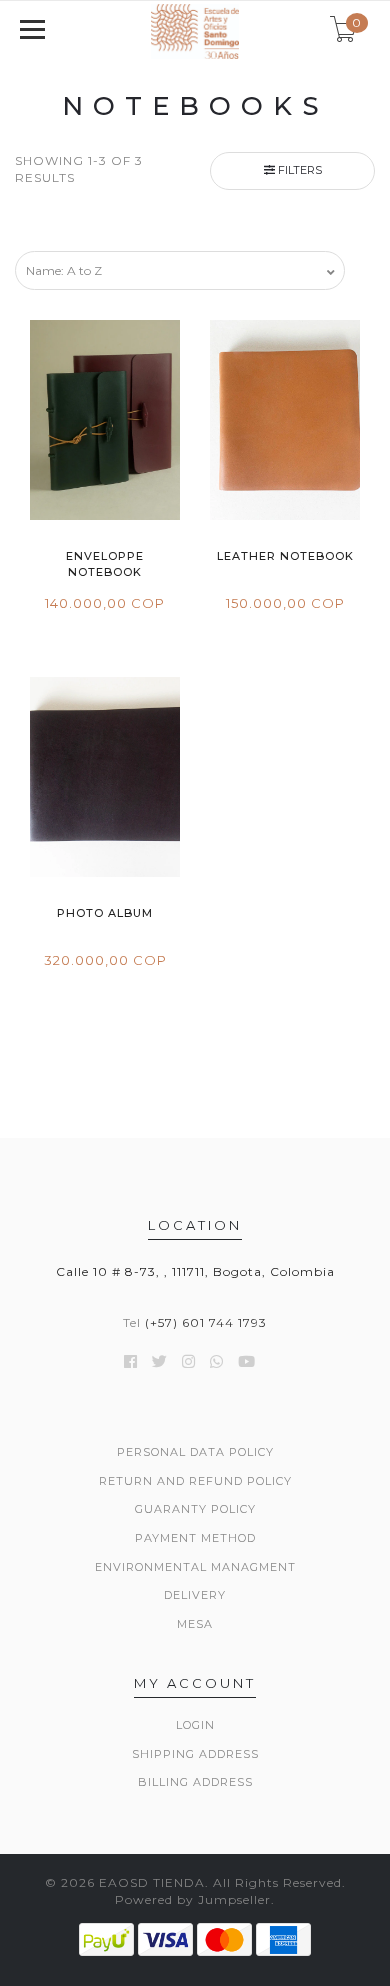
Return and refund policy (195, 1481)
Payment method (195, 1538)
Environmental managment (195, 1567)
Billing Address (195, 1782)
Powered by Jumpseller (193, 1899)
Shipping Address (195, 1754)
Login (195, 1725)
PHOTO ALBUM (105, 913)
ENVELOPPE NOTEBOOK (105, 563)
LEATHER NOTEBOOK (285, 556)
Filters (298, 170)
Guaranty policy (195, 1509)
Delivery (195, 1595)
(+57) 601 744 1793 (206, 1322)
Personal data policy (195, 1452)
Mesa (195, 1624)
